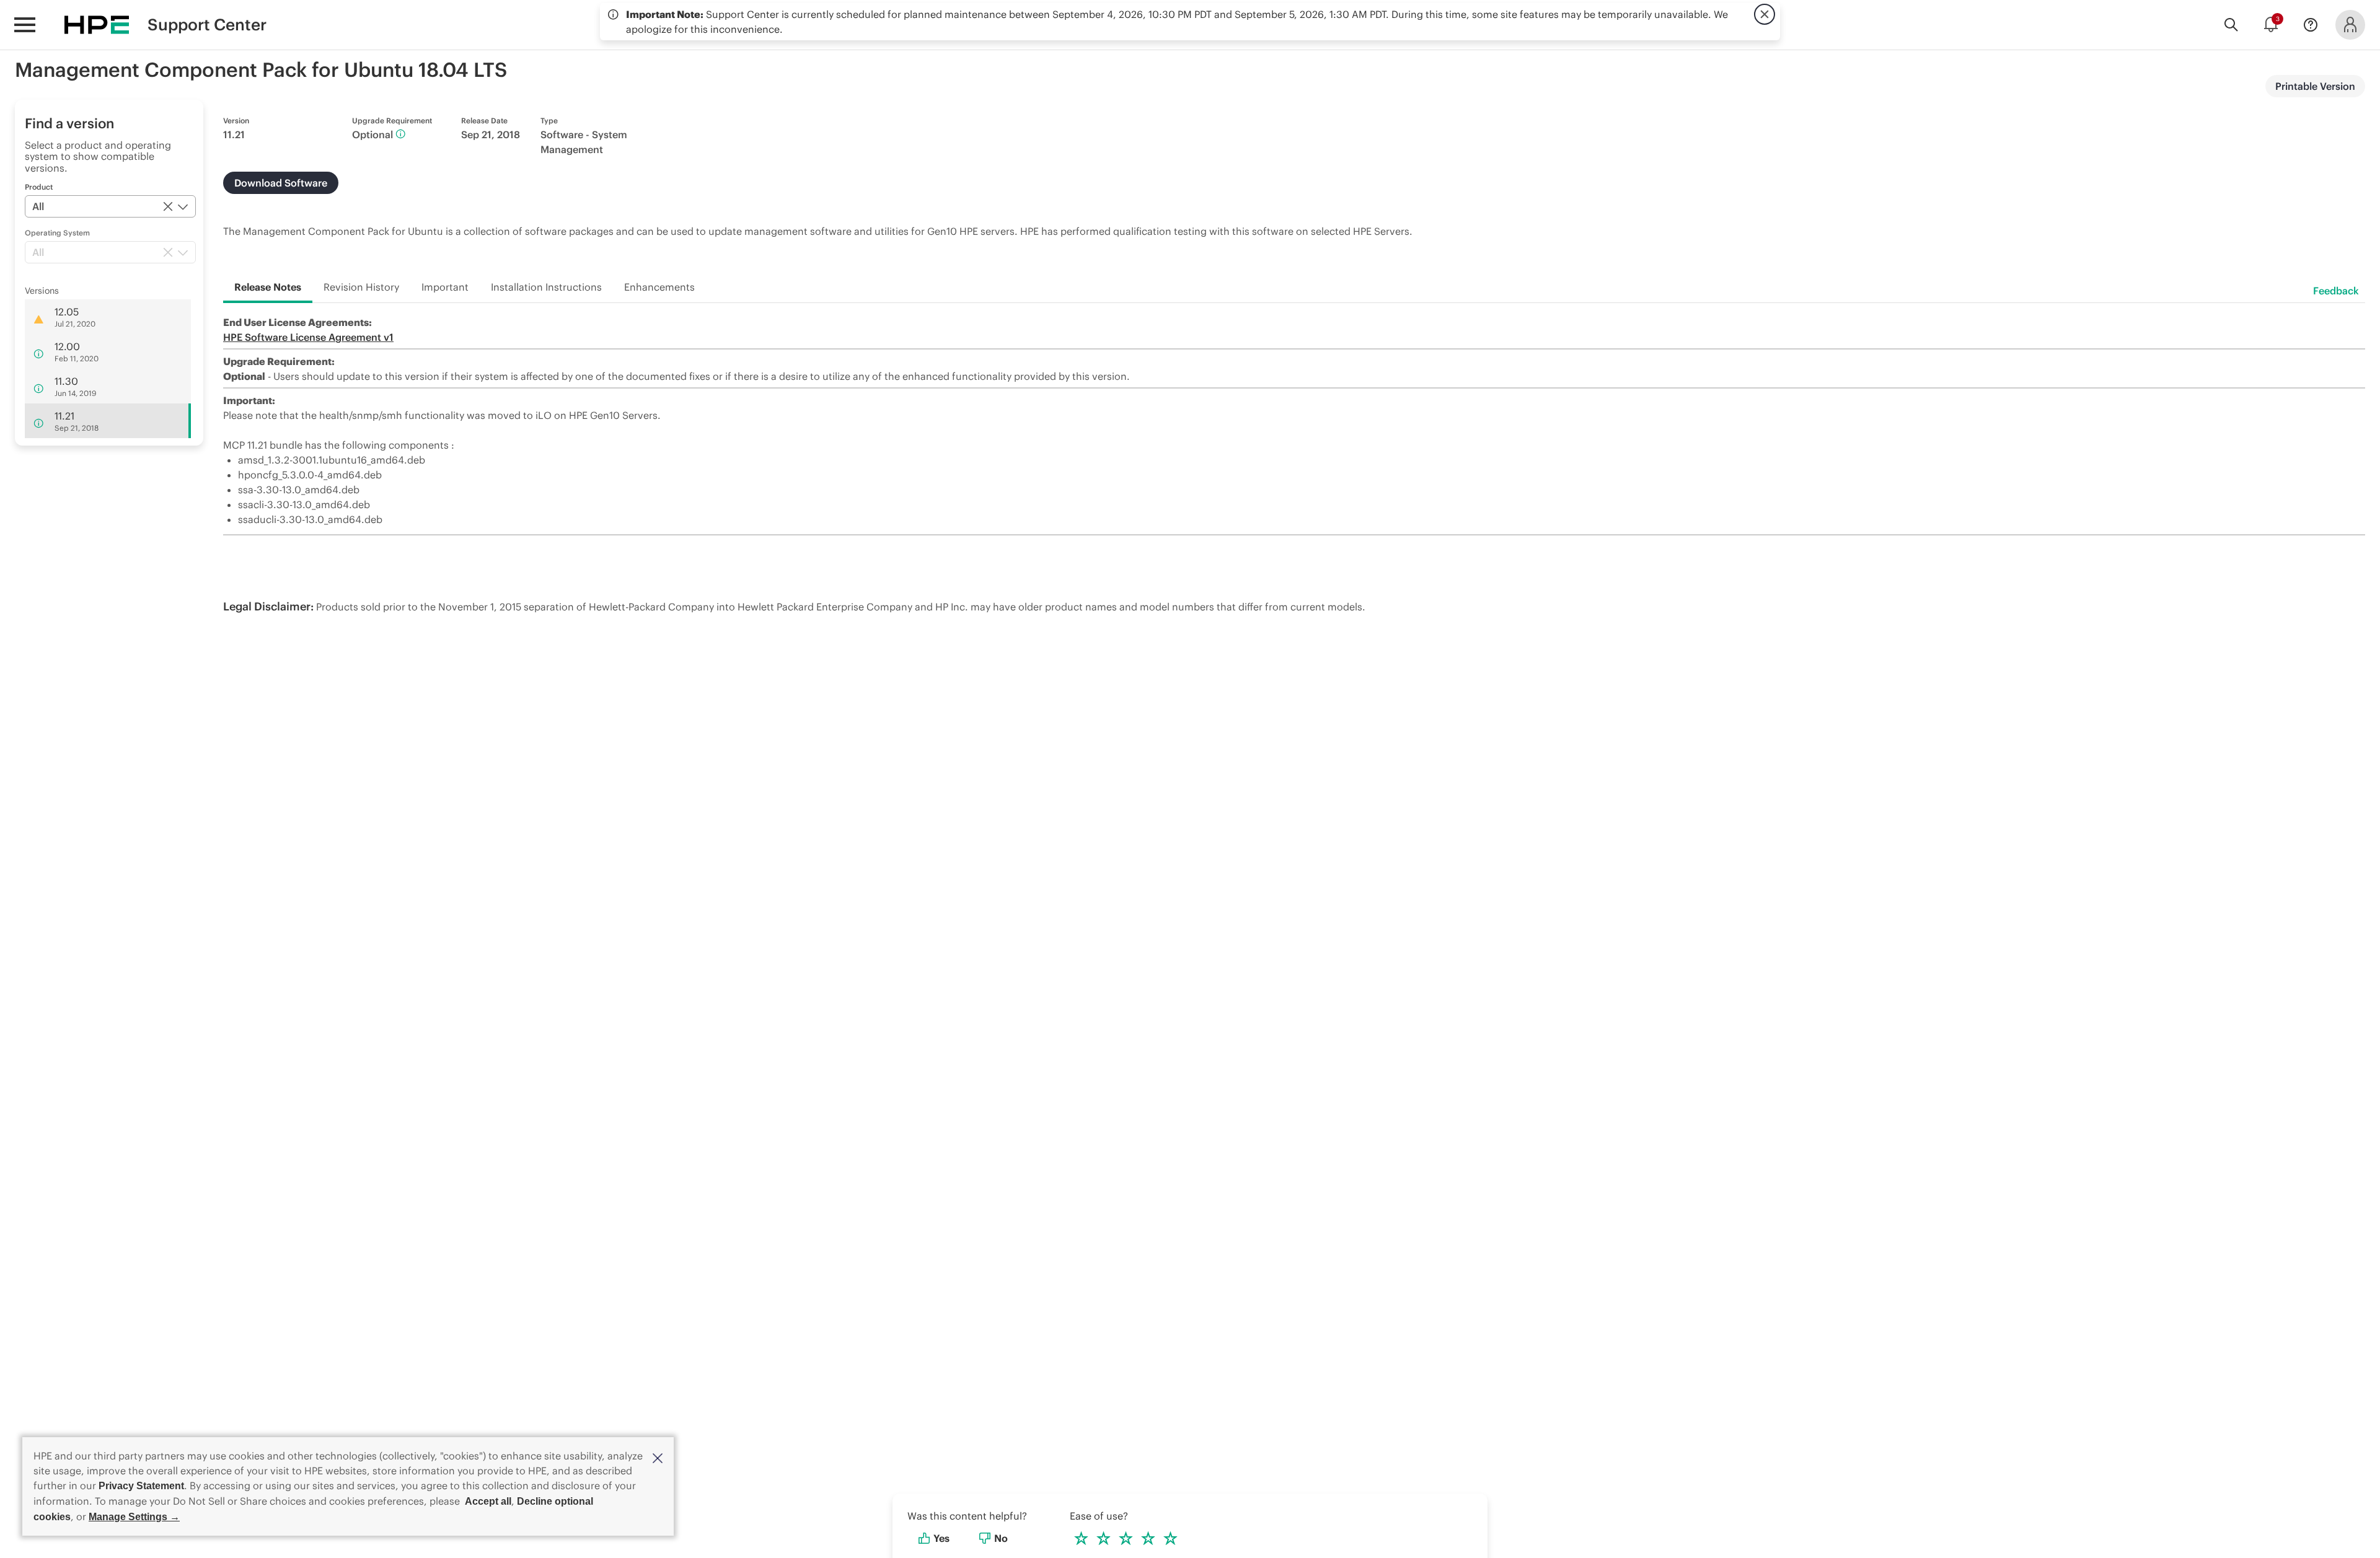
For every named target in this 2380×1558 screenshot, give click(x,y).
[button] (658, 1457)
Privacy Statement (141, 1486)
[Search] (2231, 25)
